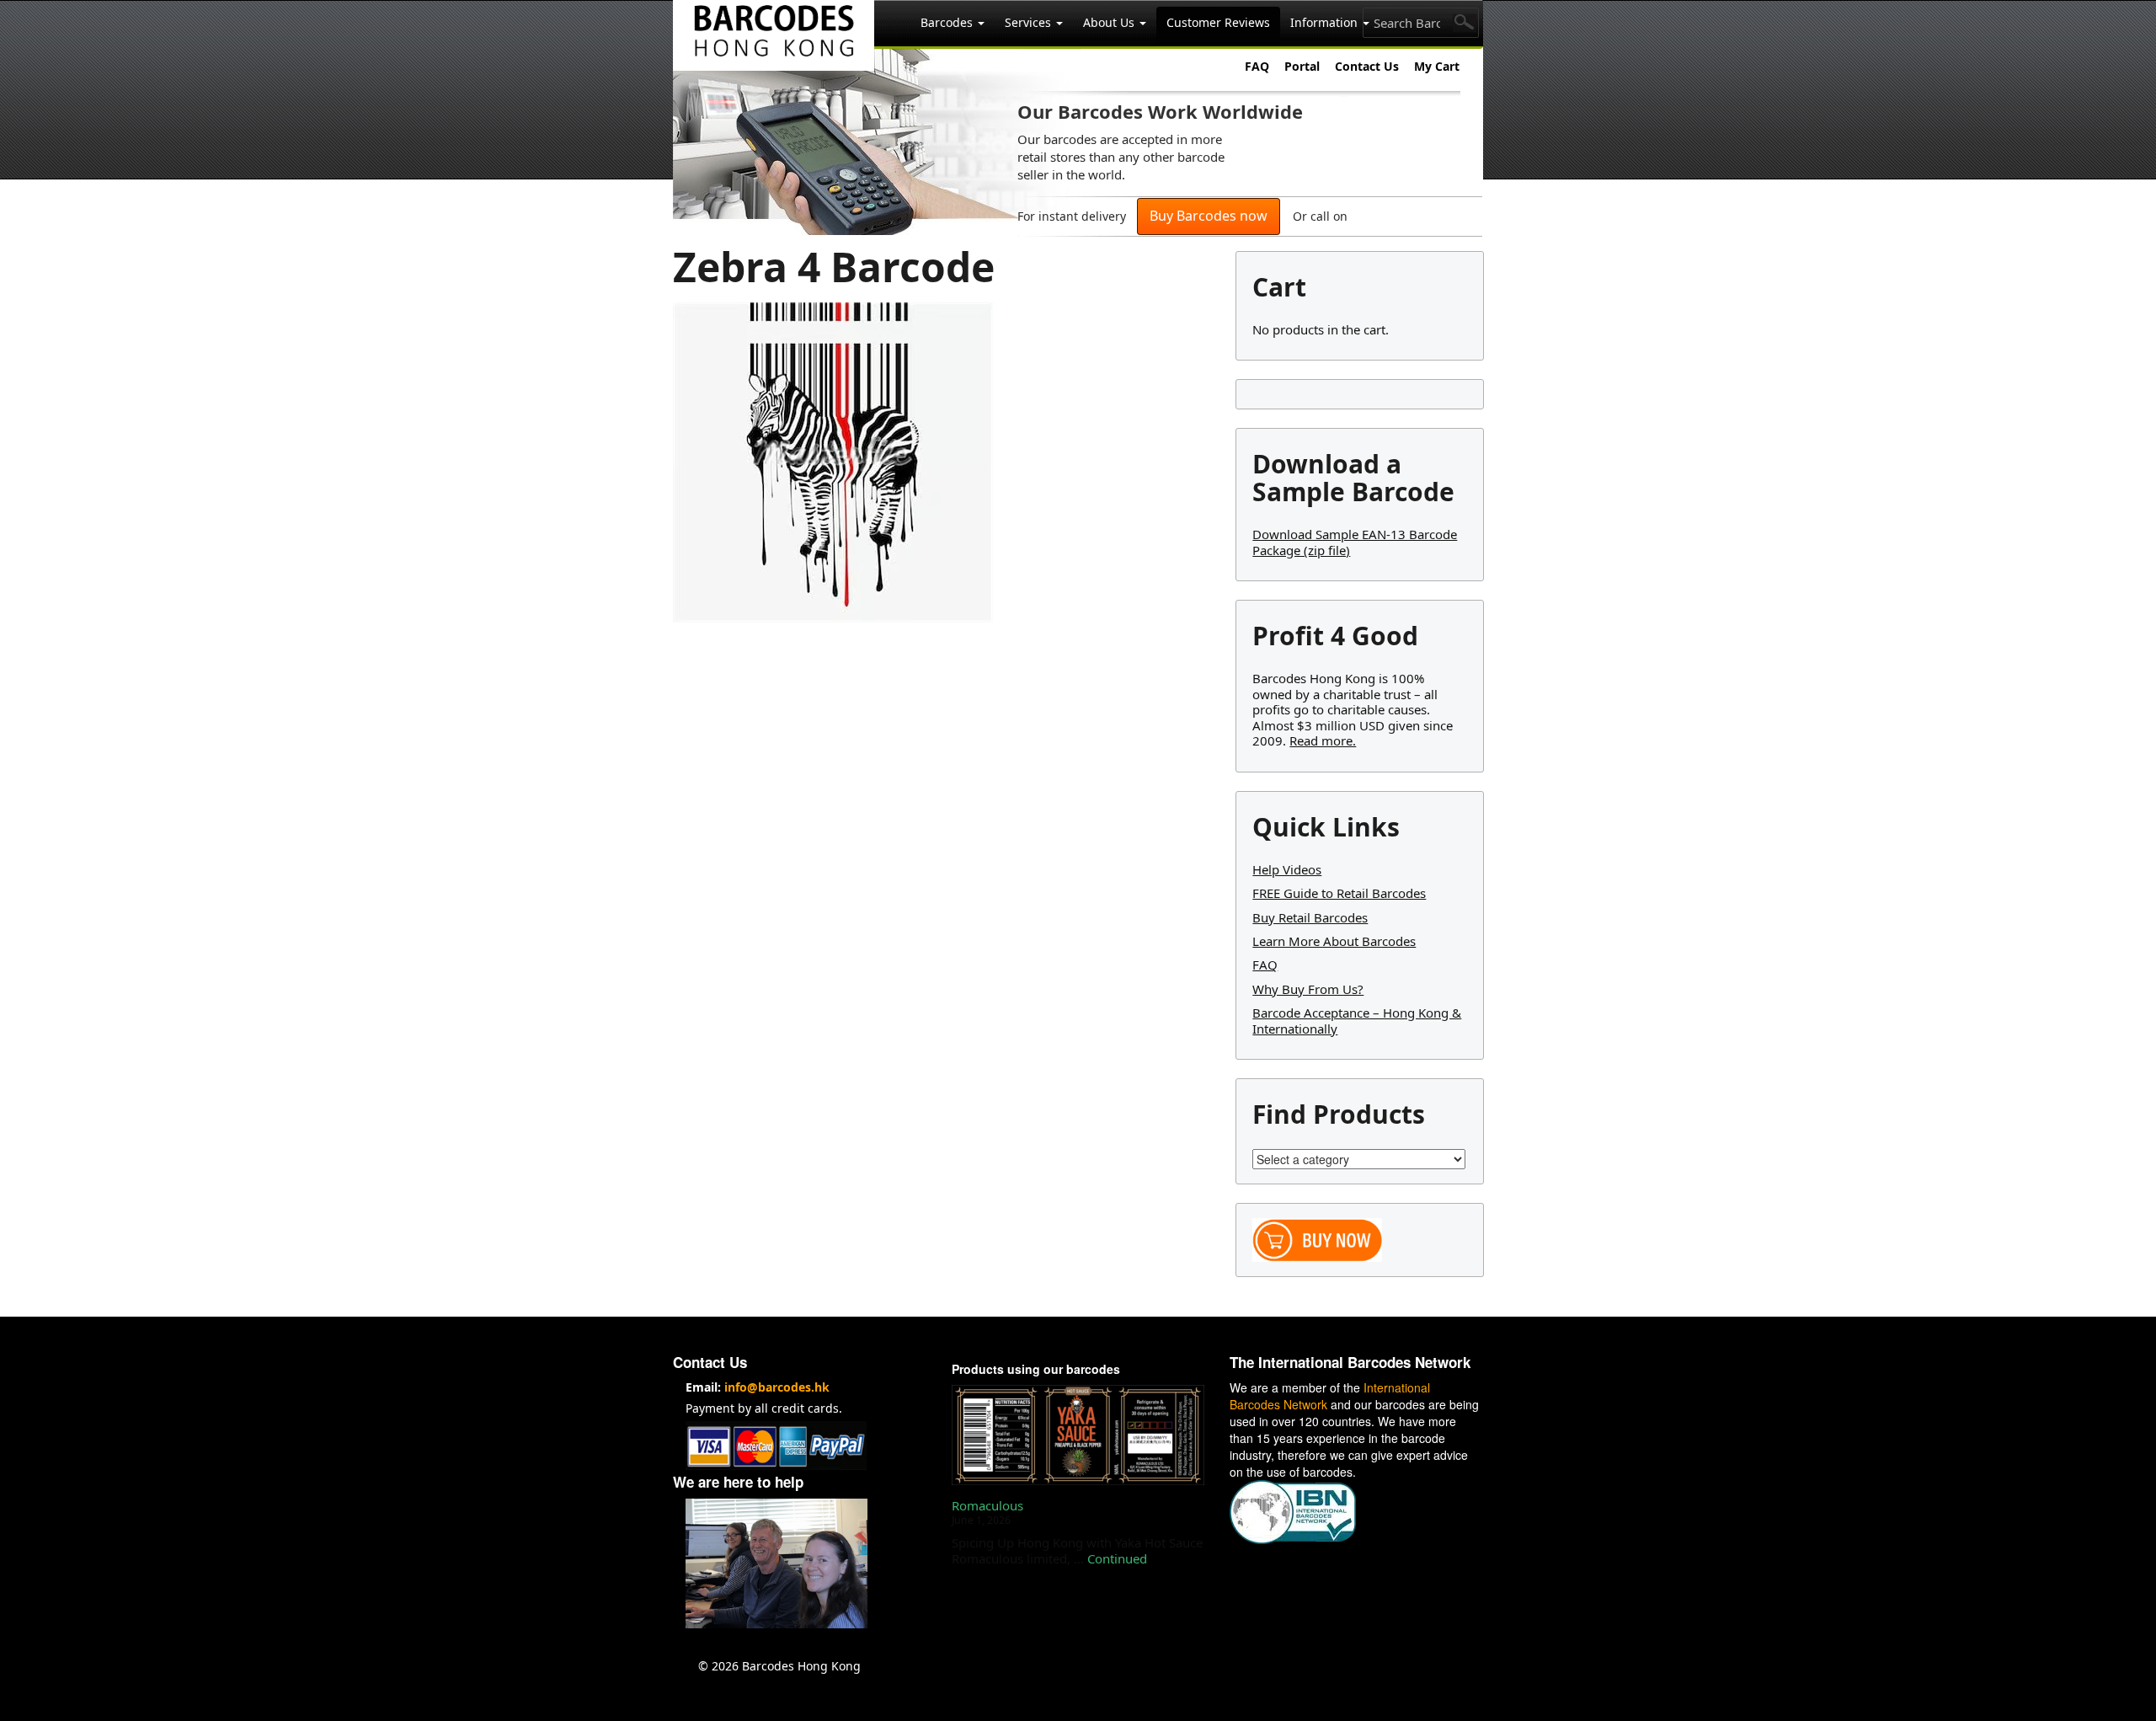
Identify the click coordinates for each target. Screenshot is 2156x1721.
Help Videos (1287, 869)
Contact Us (1367, 66)
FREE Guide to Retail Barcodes (1339, 893)
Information (1326, 22)
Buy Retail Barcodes (1310, 917)
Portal (1302, 66)
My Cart (1437, 66)
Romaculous (987, 1505)
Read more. (1323, 740)
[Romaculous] (1078, 1435)
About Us (1110, 22)
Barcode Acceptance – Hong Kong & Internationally (1357, 1020)
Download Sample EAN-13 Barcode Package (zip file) (1355, 542)
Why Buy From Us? (1308, 989)
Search (1465, 23)
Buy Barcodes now (1209, 216)
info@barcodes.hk (777, 1387)
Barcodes (948, 22)
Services (1030, 22)
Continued (1117, 1558)
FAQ (1257, 66)
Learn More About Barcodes (1334, 941)
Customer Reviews (1218, 22)
